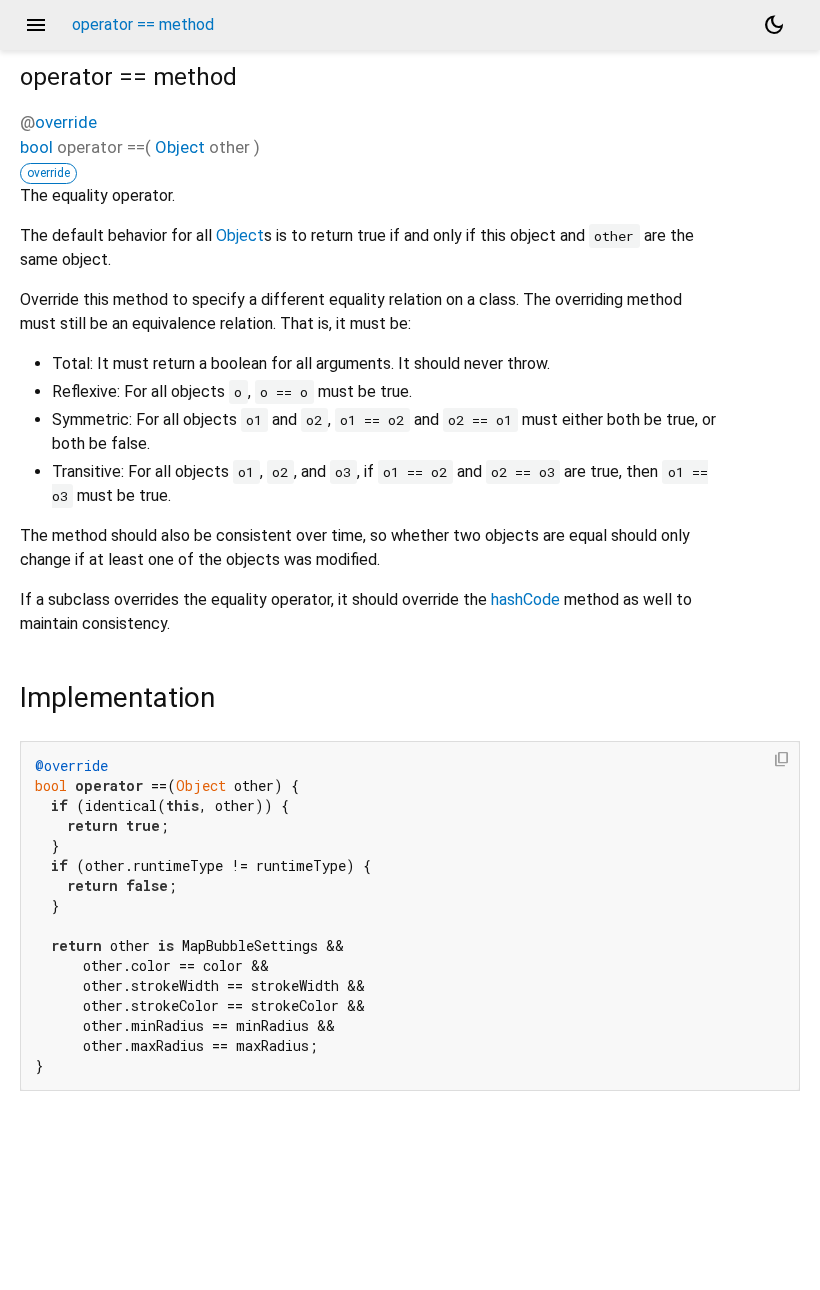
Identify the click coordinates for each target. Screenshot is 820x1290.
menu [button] (36, 25)
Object (180, 147)
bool (36, 147)
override (66, 122)
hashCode (525, 599)
